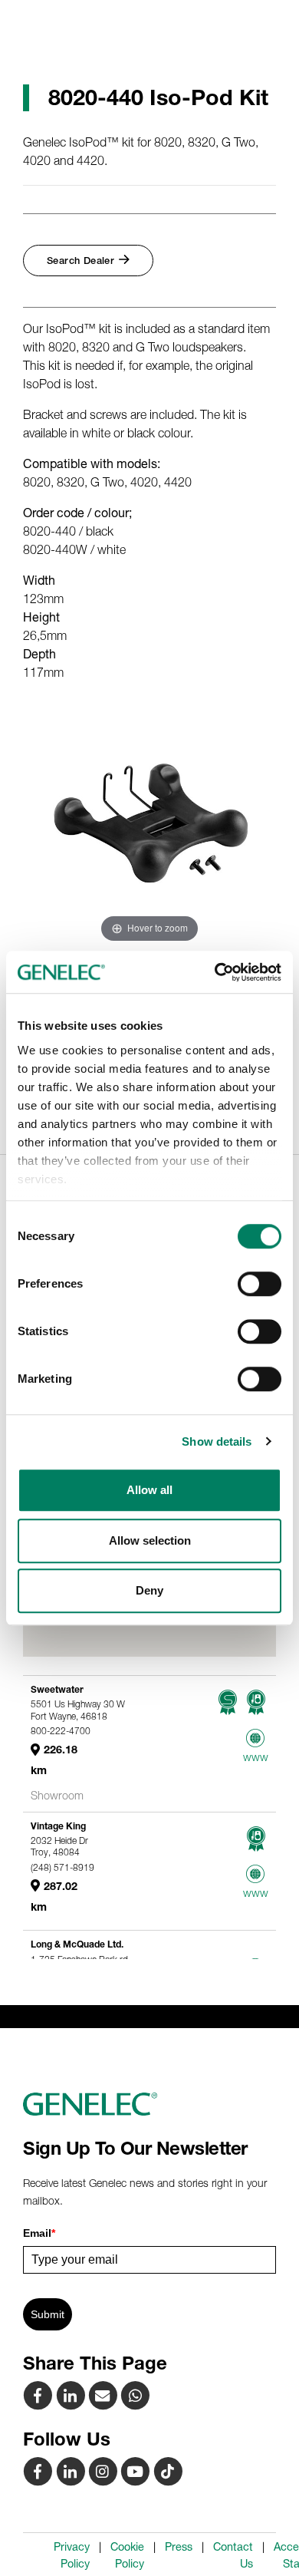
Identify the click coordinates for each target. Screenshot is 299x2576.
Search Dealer (80, 261)
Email (39, 2233)
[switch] (260, 1284)
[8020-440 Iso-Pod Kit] (104, 2395)
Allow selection (150, 1540)
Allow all (149, 1490)
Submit (48, 2314)
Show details (217, 1441)
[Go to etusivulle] (149, 2104)
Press (179, 2547)
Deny (149, 1590)
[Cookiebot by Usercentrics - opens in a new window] (215, 972)
